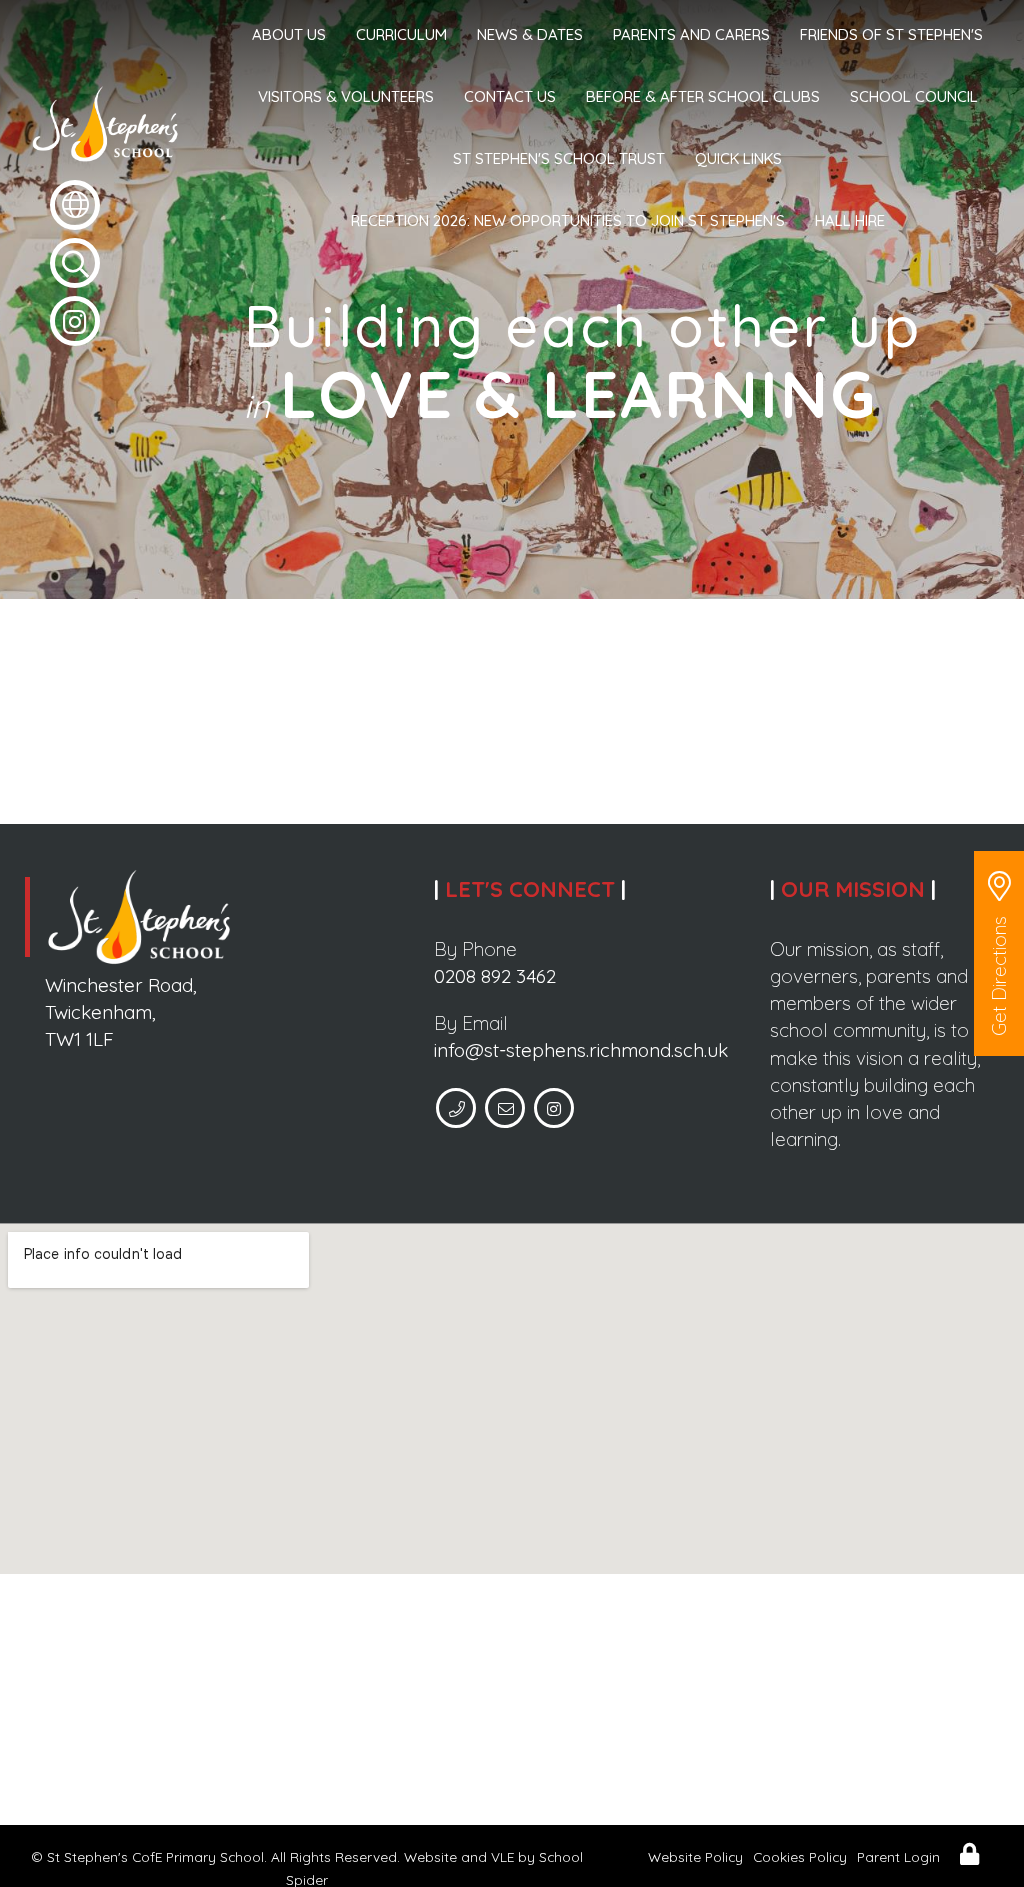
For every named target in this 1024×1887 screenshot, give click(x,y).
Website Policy (695, 1856)
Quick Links (738, 158)
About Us (289, 34)
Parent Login (898, 1856)
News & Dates (530, 34)
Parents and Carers (691, 34)
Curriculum (401, 34)
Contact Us (510, 96)
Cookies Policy (800, 1856)
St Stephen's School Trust (559, 158)
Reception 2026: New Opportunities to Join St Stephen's (568, 220)
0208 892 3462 (495, 976)
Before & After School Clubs (703, 96)
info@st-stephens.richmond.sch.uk (581, 1050)
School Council (914, 96)
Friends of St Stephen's (891, 34)
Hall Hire (850, 220)
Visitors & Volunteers (346, 96)
